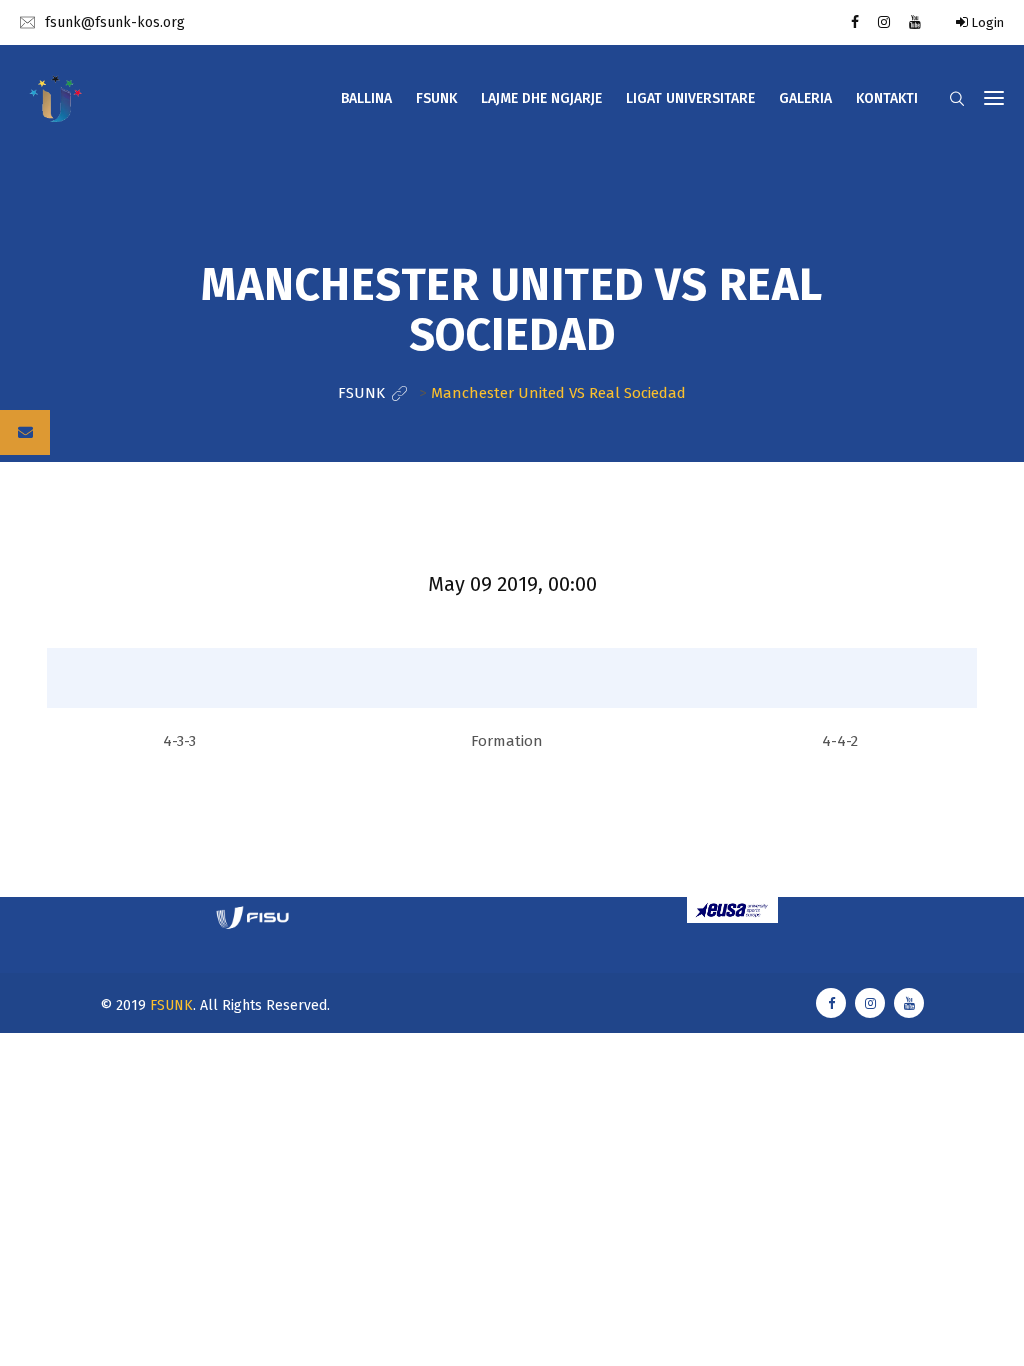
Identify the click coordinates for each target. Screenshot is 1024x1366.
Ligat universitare (690, 98)
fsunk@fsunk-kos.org (115, 22)
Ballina (366, 98)
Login (986, 22)
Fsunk (436, 98)
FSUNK (171, 1005)
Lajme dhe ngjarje (541, 98)
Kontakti (887, 98)
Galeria (805, 98)
